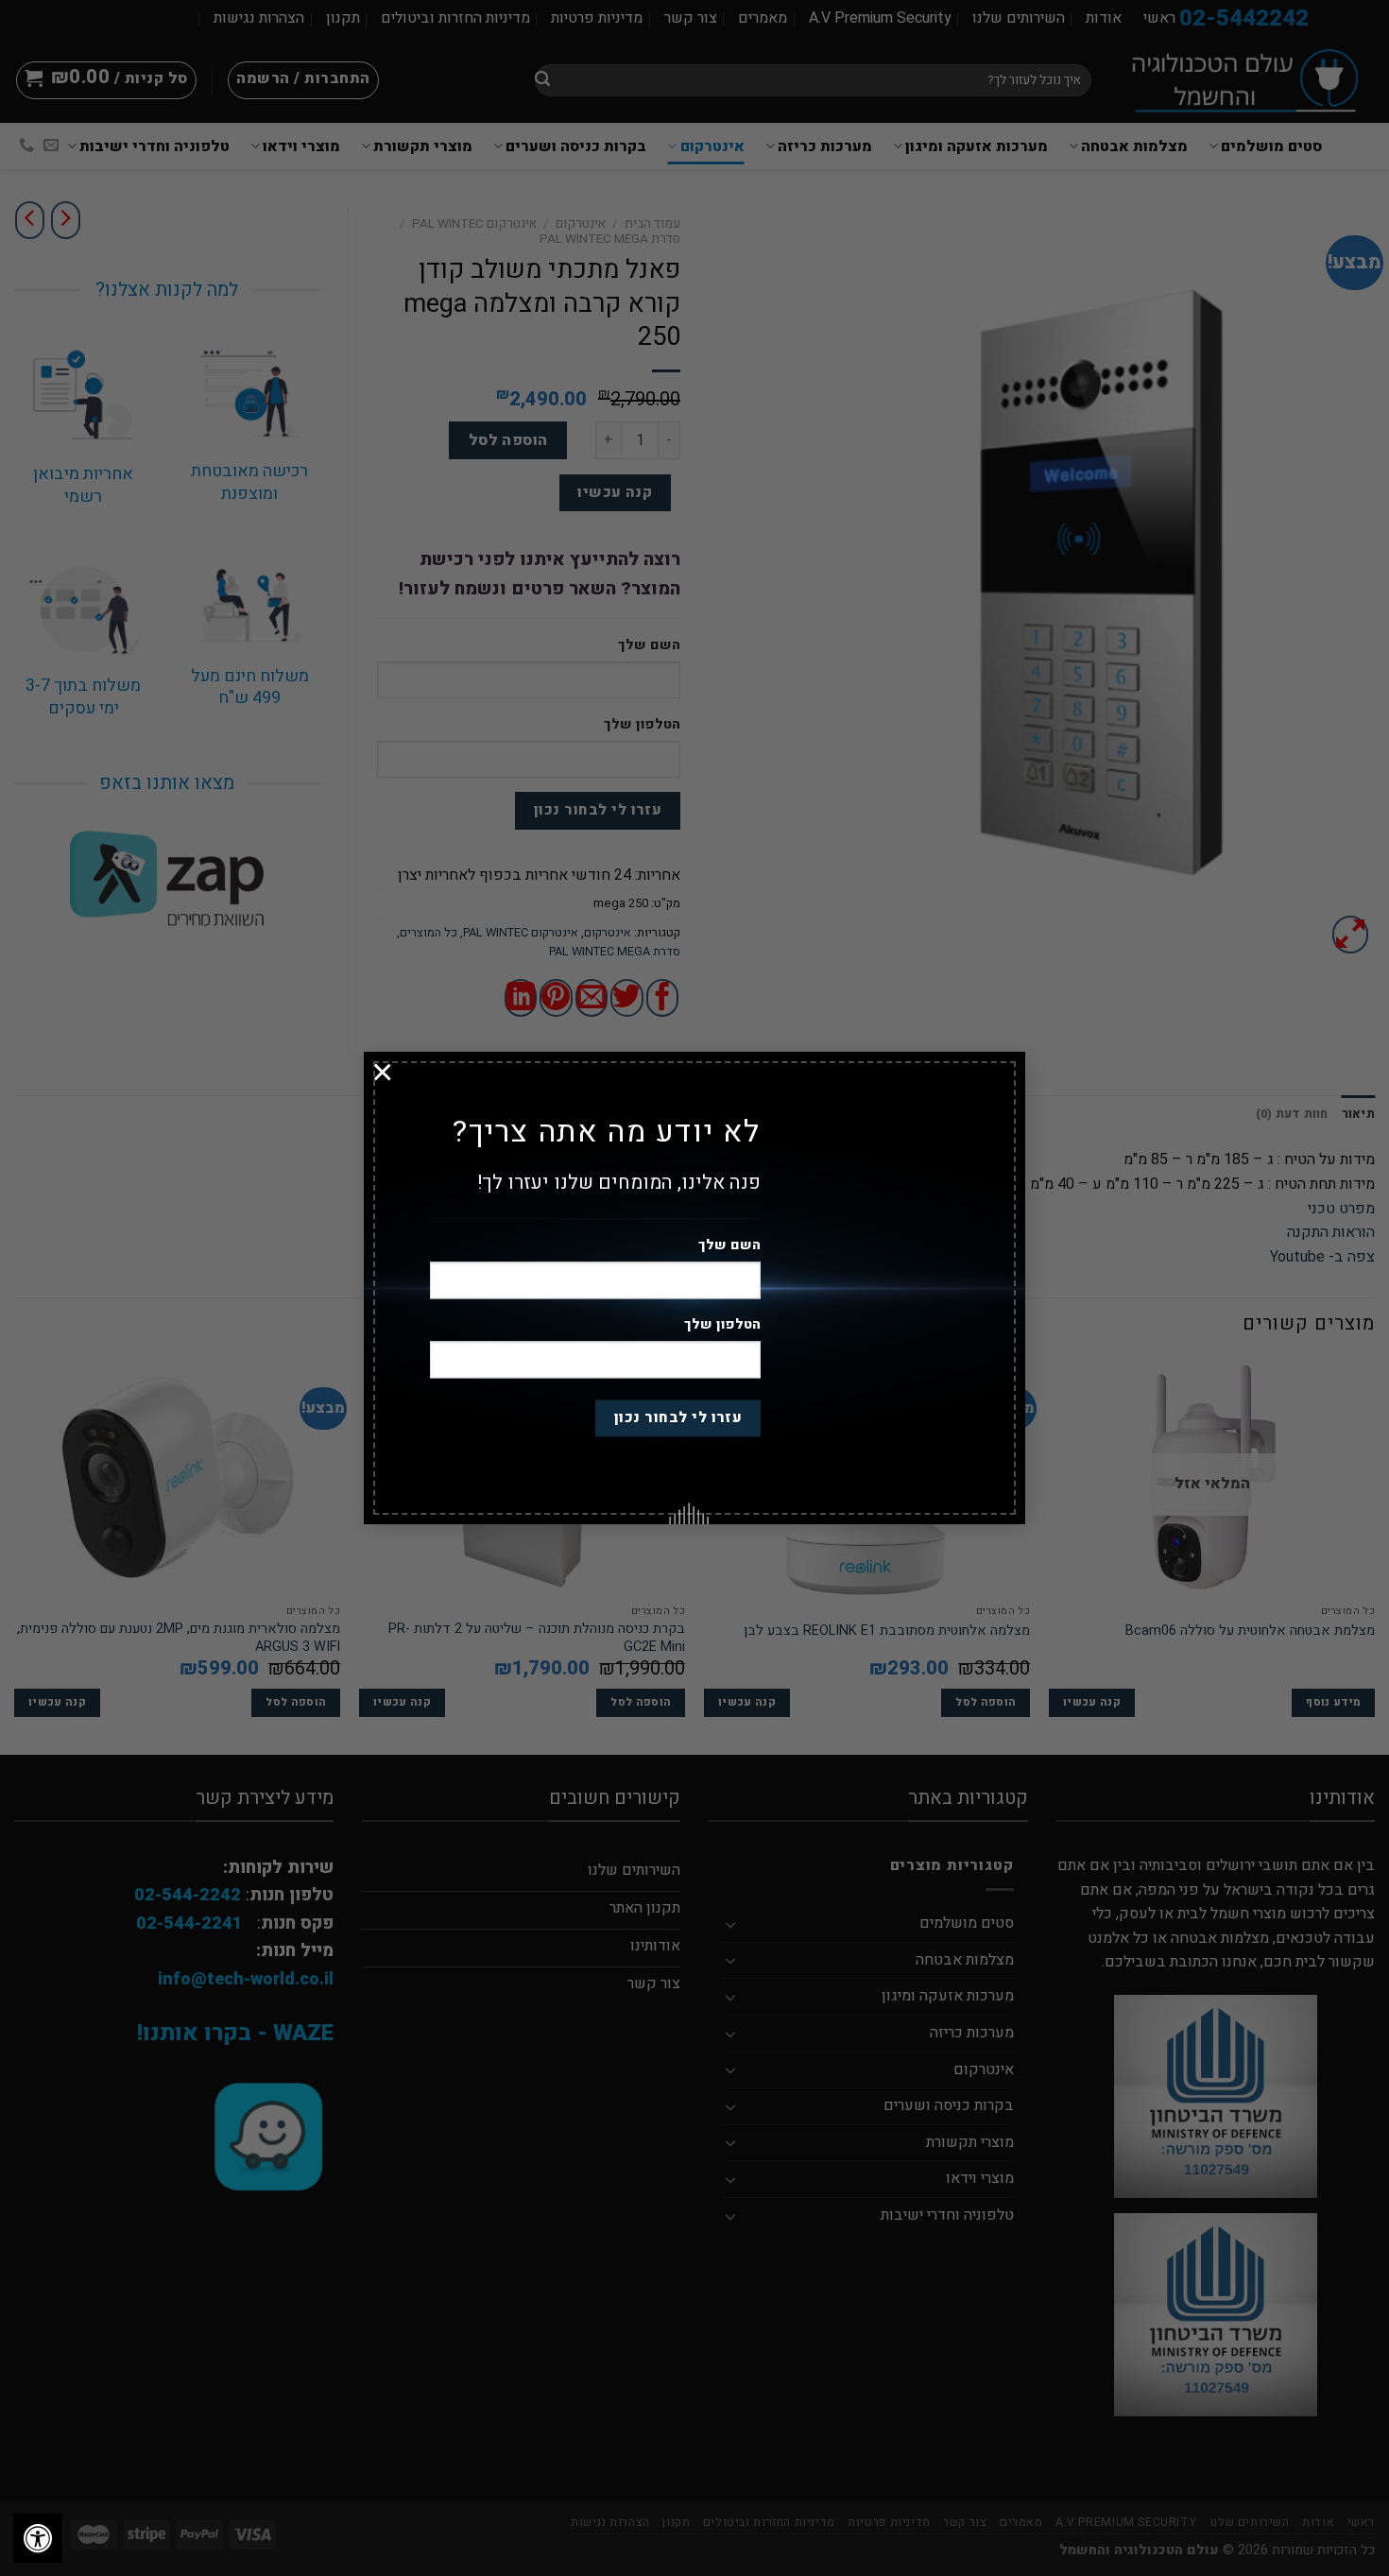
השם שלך (729, 1246)
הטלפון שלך (722, 1325)
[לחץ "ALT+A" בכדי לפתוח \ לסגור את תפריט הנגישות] (38, 2538)
